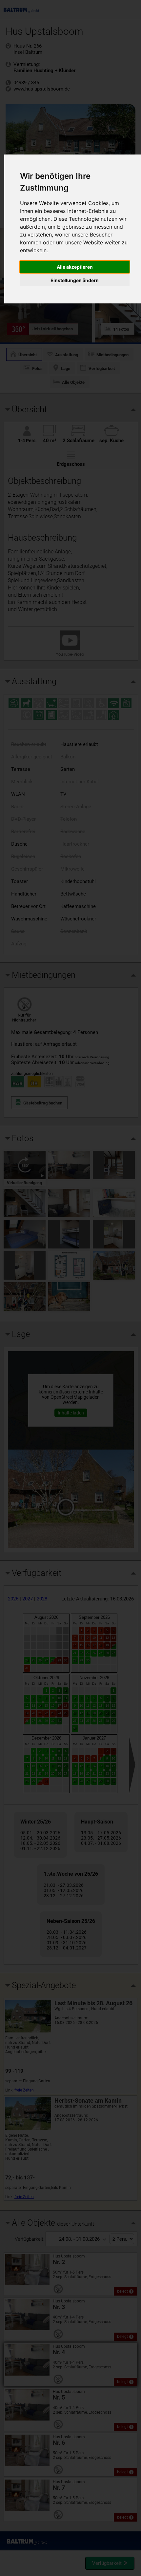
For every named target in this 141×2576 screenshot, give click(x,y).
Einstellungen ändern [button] (75, 280)
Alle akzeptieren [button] (75, 267)
